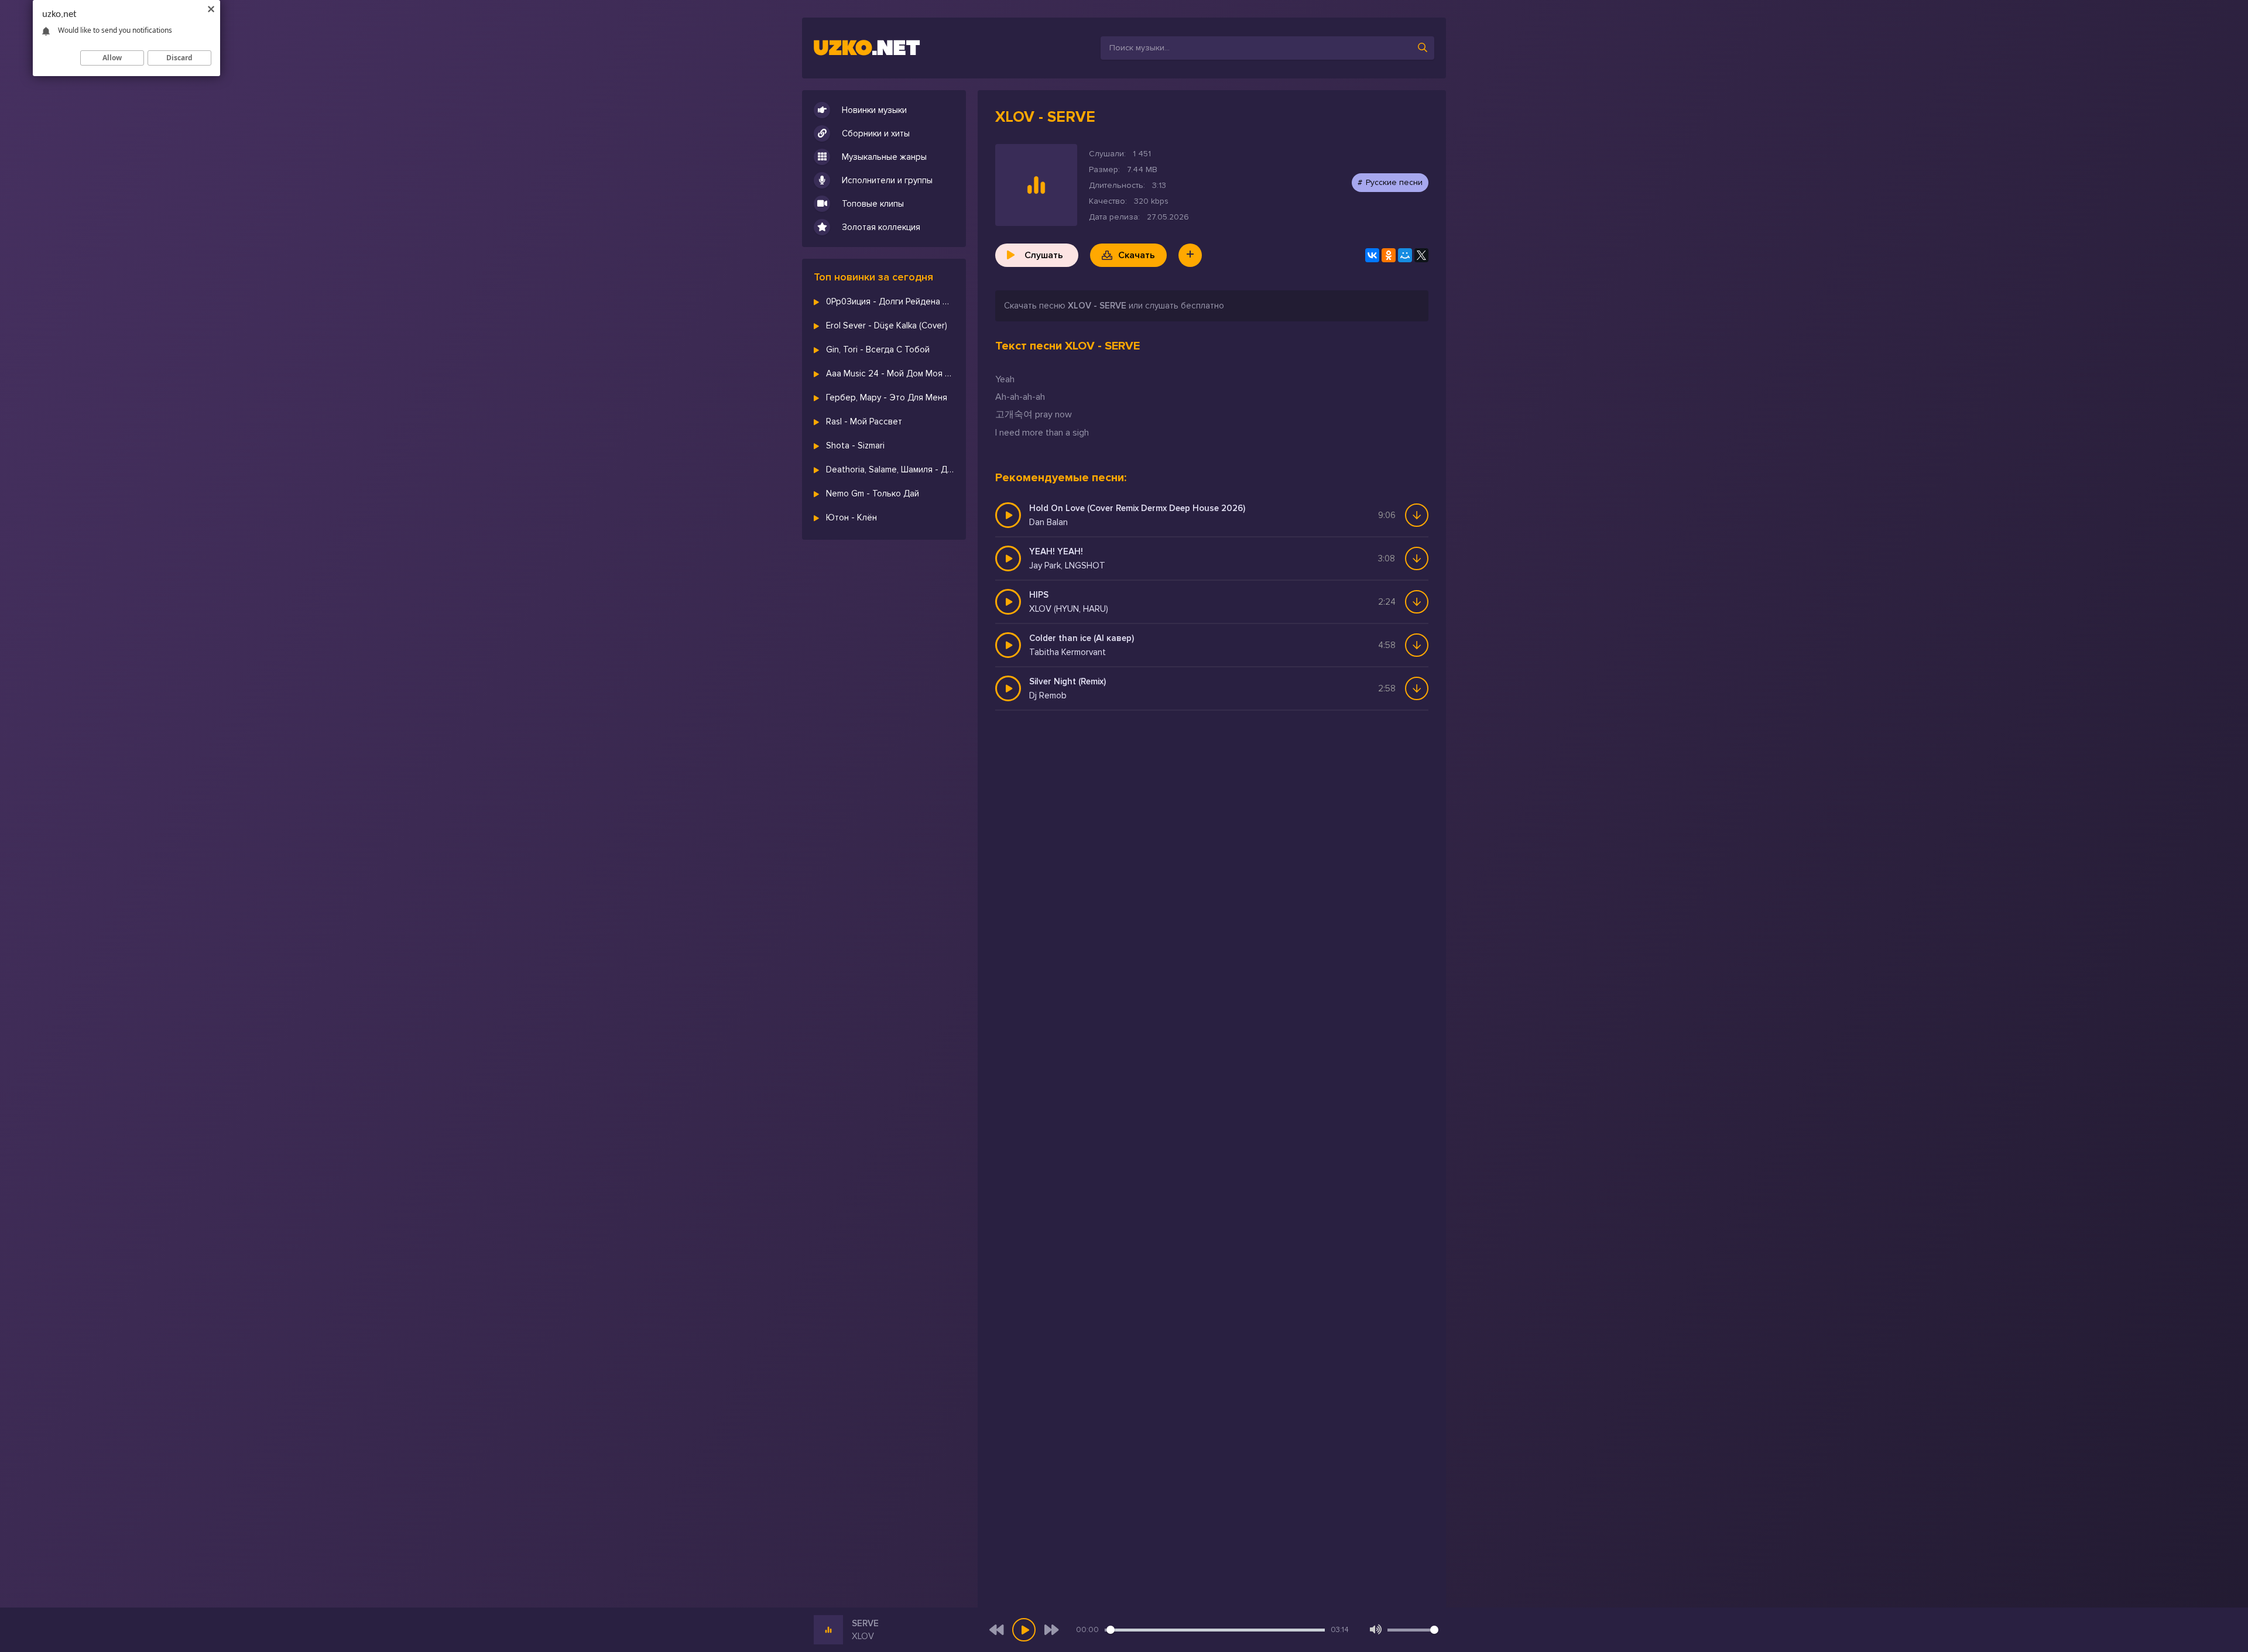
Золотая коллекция (881, 227)
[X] (1421, 255)
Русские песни (1394, 182)
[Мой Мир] (1405, 255)
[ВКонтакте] (1372, 255)
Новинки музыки (874, 110)
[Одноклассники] (1389, 255)
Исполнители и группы (887, 180)
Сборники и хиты (876, 133)
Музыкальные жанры (884, 157)
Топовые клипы (873, 204)
